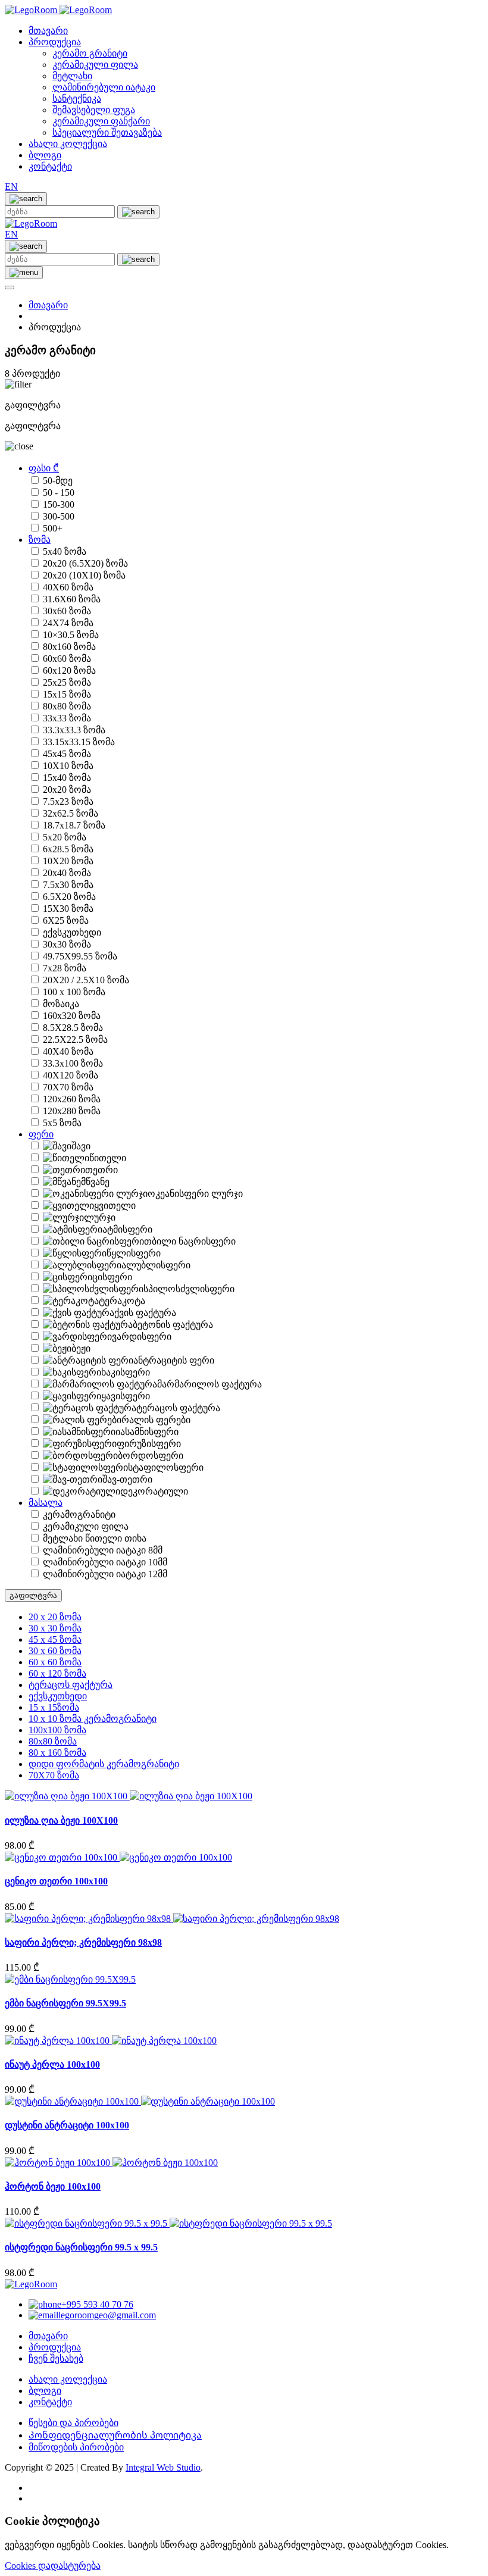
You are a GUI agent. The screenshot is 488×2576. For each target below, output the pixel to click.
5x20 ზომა (65, 837)
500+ (53, 528)
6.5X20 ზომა (69, 897)
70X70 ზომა (68, 1087)
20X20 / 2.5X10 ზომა (86, 980)
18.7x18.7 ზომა (74, 825)
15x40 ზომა (67, 778)
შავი (81, 1146)
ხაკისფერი (126, 1372)
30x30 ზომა (67, 944)
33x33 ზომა (67, 718)
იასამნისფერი (147, 1432)
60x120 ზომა (69, 670)
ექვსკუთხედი (72, 932)
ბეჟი (81, 1348)
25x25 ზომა (67, 682)
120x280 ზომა (72, 1111)
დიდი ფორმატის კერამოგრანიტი (104, 1764)
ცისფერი (112, 1277)
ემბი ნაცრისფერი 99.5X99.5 (65, 2003)
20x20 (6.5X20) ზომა (85, 563)
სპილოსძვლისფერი (189, 1289)
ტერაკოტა (122, 1301)
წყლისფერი (134, 1253)
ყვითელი (115, 1206)
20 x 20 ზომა (55, 1617)
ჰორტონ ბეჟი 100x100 (53, 2186)
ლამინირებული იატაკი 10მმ (105, 1562)
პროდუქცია (55, 42)
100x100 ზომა (57, 1730)
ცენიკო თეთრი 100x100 (56, 1881)
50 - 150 (59, 493)
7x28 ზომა (65, 968)
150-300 (59, 504)
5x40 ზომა (65, 551)
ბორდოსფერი (151, 1456)
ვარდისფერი (142, 1337)
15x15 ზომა (67, 694)
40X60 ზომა (68, 587)
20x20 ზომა (67, 790)
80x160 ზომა (69, 647)
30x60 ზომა (67, 611)
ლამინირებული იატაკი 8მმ (103, 1550)
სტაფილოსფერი (166, 1467)
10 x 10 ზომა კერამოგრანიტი (93, 1719)
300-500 (59, 516)
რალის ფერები (156, 1420)
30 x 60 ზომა (55, 1651)
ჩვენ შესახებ (56, 2358)
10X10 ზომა (68, 766)
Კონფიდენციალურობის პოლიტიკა (115, 2435)
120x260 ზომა (72, 1099)
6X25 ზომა (66, 920)
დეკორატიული (154, 1491)
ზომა (40, 540)
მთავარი (48, 31)
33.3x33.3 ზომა (74, 730)
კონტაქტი (50, 166)
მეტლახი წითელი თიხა (95, 1538)
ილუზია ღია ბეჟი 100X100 (61, 1820)
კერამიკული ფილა (86, 1526)
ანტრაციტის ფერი (174, 1360)
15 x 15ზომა (54, 1707)
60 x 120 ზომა (57, 1673)
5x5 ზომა (62, 1123)
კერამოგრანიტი (79, 1514)
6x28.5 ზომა (68, 849)
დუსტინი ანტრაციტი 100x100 (67, 2125)
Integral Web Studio (163, 2467)
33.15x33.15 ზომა (79, 742)
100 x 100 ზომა (74, 992)
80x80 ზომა (67, 706)
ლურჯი (100, 1217)
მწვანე (95, 1182)
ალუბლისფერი (156, 1265)
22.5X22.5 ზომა (75, 1040)
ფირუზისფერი (149, 1444)
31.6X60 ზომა (72, 599)
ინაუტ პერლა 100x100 (52, 2064)
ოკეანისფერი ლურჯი (195, 1194)
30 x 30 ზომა (55, 1628)
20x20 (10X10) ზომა (84, 575)
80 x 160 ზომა (57, 1753)
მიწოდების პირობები (76, 2447)
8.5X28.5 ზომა (73, 1028)
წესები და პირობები (73, 2423)
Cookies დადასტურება (53, 2566)
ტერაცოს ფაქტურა (178, 1408)
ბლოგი (45, 155)
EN (11, 187)
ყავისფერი (126, 1396)
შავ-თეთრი (127, 1479)
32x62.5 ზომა (71, 813)
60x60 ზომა (67, 659)
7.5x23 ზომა (68, 801)
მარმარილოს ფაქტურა (209, 1384)
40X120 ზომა (71, 1075)
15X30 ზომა (68, 909)
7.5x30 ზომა (68, 885)
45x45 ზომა (67, 754)
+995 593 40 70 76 (97, 2304)
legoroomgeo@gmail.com (107, 2315)
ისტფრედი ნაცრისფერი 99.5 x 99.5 (81, 2247)
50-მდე (58, 481)
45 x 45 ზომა (55, 1639)
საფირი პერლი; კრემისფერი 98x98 (83, 1942)
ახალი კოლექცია (68, 144)
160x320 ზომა (72, 1016)
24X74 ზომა (68, 623)
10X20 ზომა (68, 861)
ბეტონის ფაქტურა (173, 1325)
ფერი (41, 1134)
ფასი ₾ (44, 468)
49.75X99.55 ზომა (80, 956)
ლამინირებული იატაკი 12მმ (105, 1574)
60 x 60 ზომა (55, 1662)
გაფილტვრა (33, 1595)
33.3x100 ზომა (73, 1063)
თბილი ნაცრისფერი (190, 1241)
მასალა (46, 1503)
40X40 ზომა (68, 1051)
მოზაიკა (61, 1004)
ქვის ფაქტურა (145, 1313)
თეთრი (101, 1170)
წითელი (108, 1158)
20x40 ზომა (67, 873)
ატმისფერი (127, 1229)
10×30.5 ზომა (71, 635)
